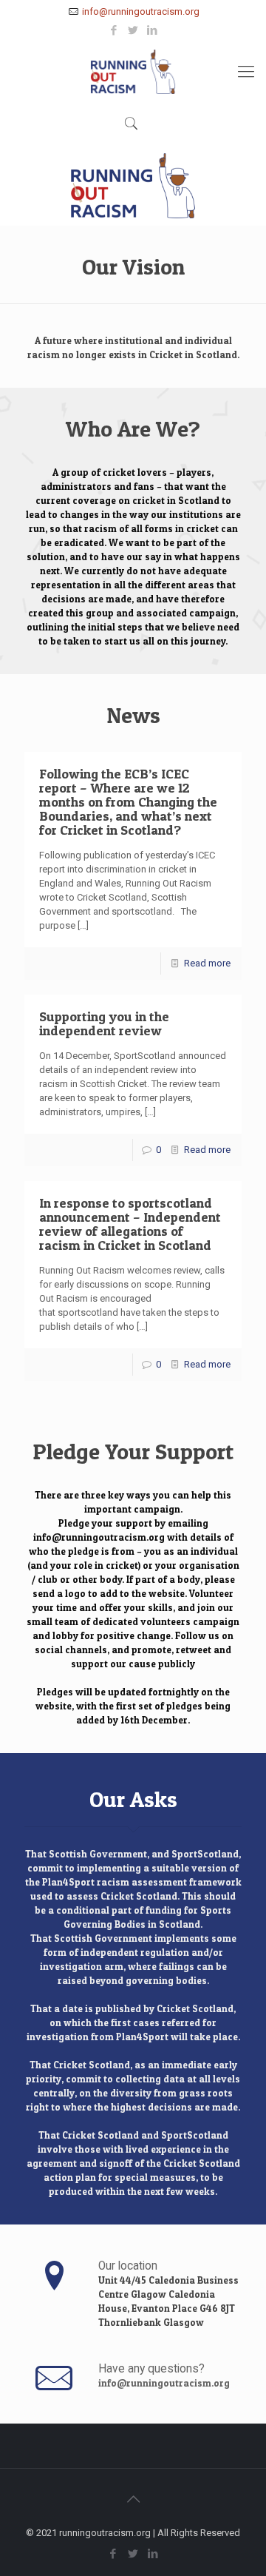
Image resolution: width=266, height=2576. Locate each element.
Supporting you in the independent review (104, 1023)
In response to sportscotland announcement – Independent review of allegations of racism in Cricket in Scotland (130, 1224)
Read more (207, 963)
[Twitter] (133, 30)
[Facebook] (114, 30)
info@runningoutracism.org (141, 11)
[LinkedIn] (153, 30)
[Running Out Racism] (133, 72)
